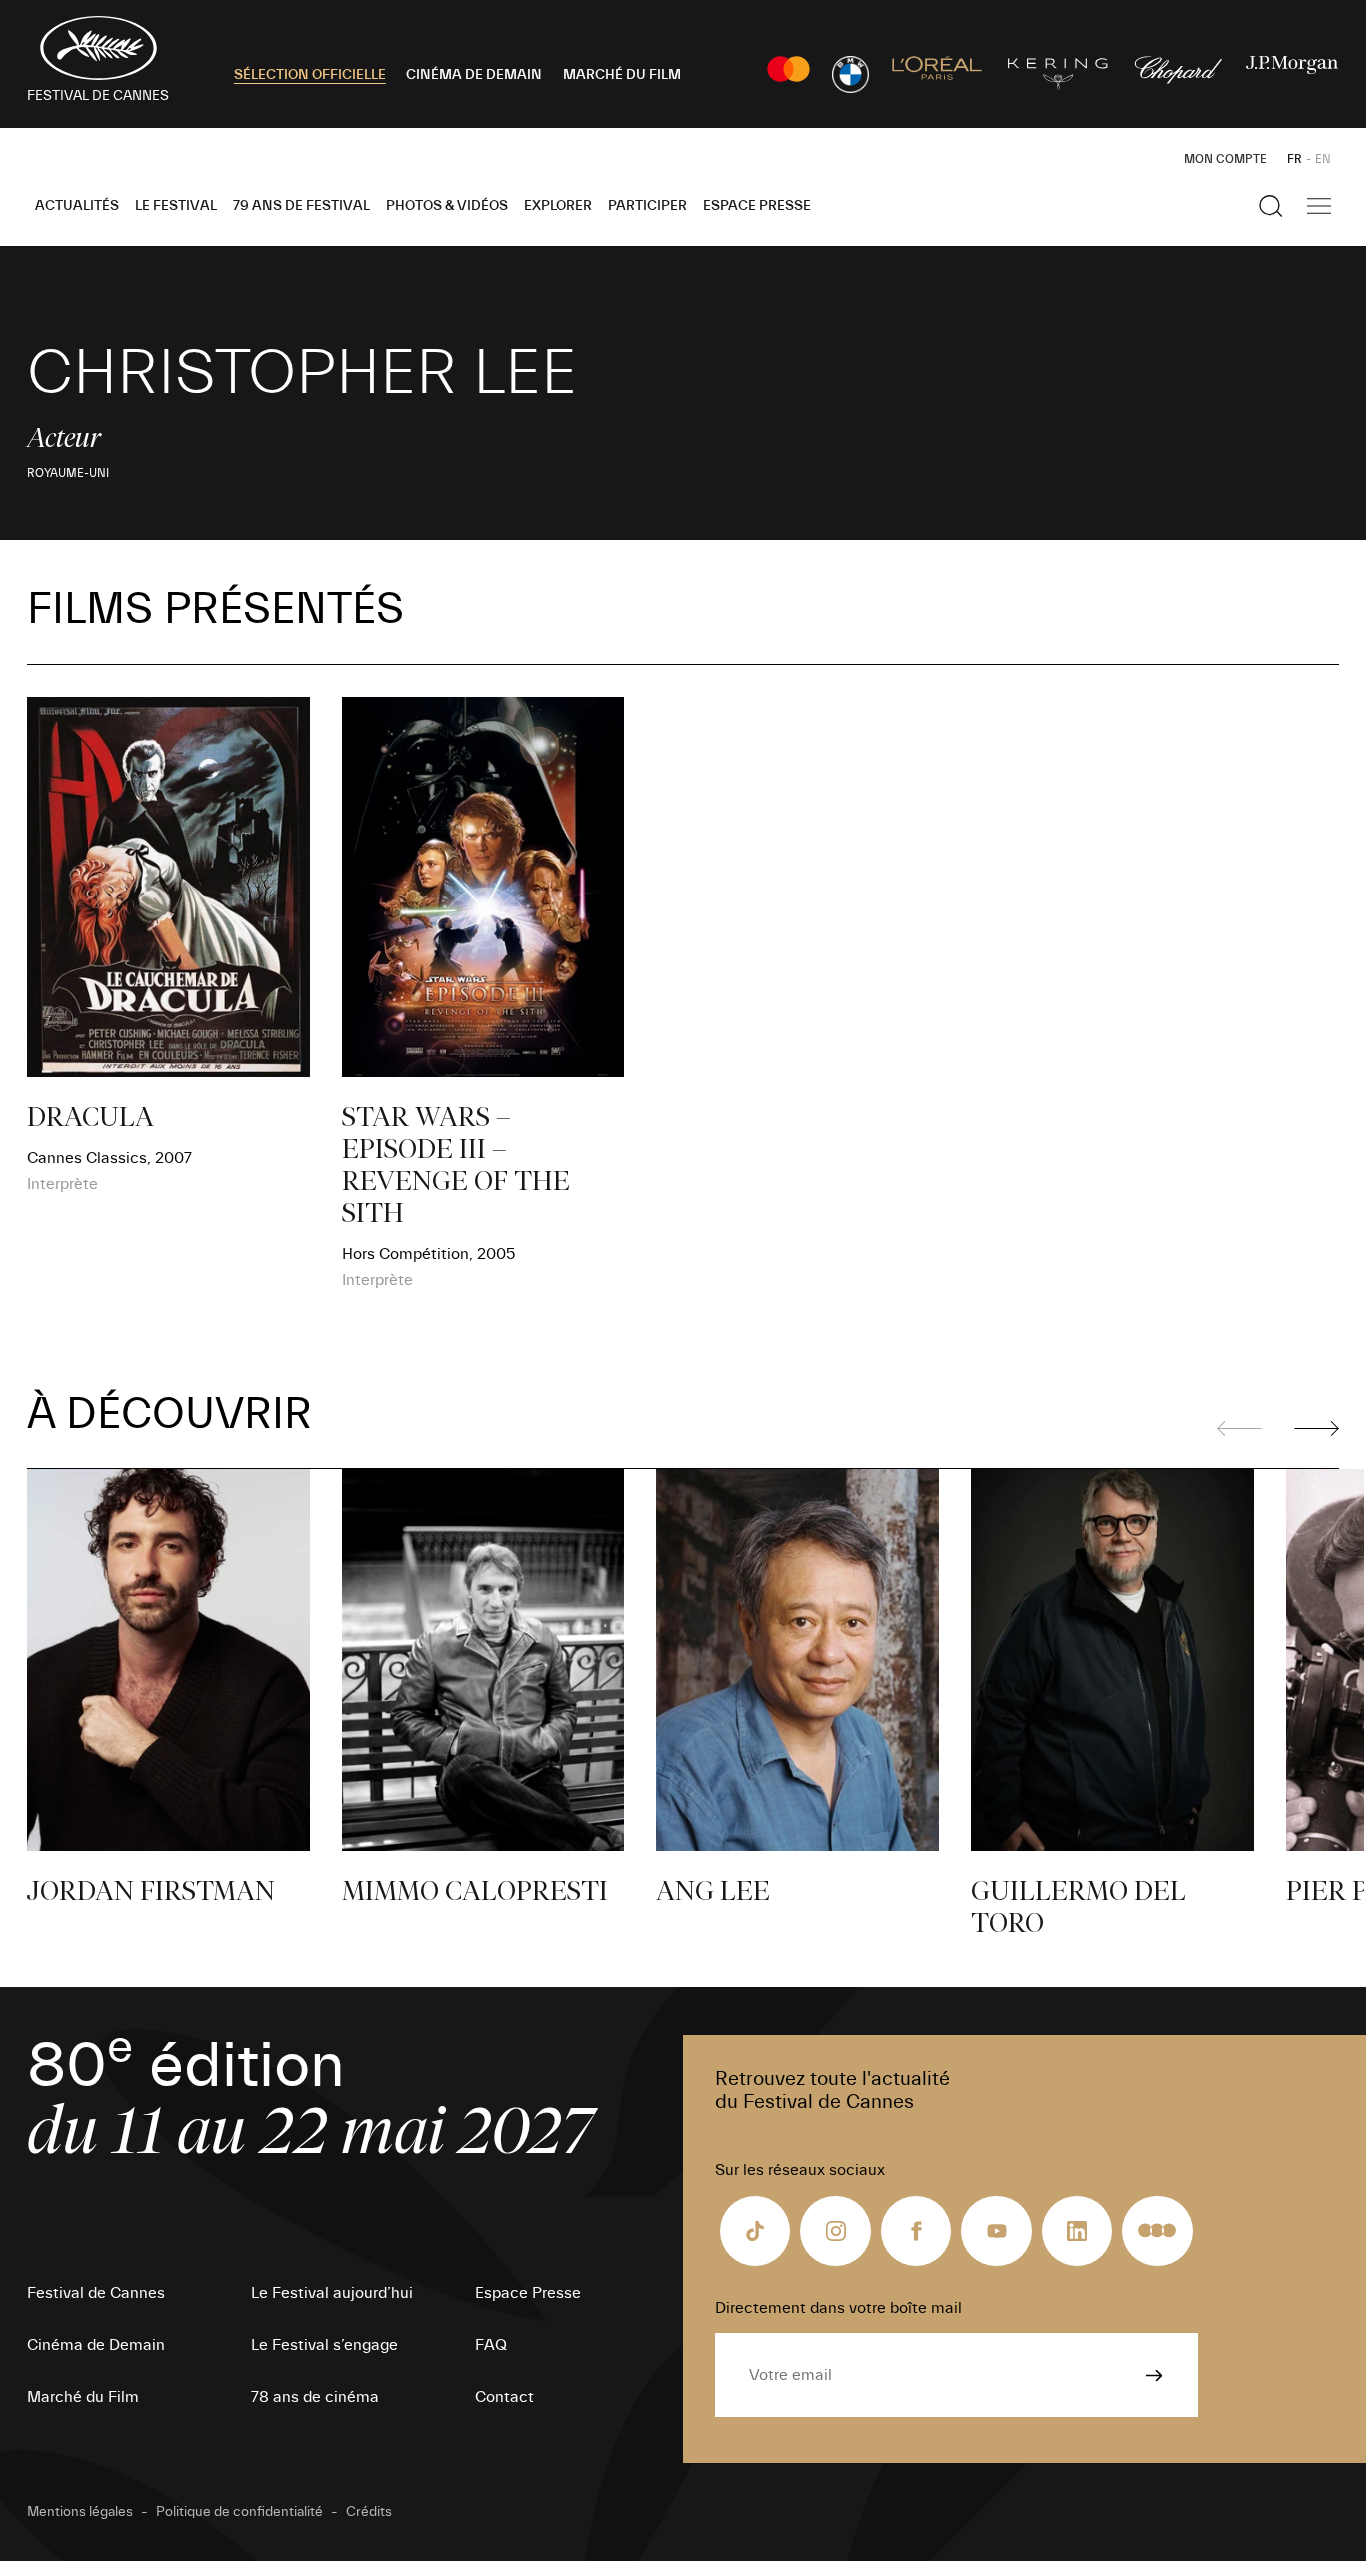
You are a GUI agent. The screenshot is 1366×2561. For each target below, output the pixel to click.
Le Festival (176, 206)
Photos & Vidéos (447, 206)
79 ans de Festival (301, 206)
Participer (647, 206)
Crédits (369, 2512)
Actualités (77, 206)
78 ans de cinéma (315, 2397)
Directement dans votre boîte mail (838, 2308)
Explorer (558, 206)
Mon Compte (1225, 159)
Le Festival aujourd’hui (332, 2293)
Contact (504, 2397)
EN (1323, 159)
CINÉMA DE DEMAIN (474, 75)
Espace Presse (757, 206)
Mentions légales (80, 2512)
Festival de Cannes (96, 2293)
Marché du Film (83, 2397)
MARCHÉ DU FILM (622, 75)
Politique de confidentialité (239, 2512)
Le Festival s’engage (324, 2345)
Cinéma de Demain (96, 2345)
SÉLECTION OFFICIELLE (310, 75)
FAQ (491, 2345)
